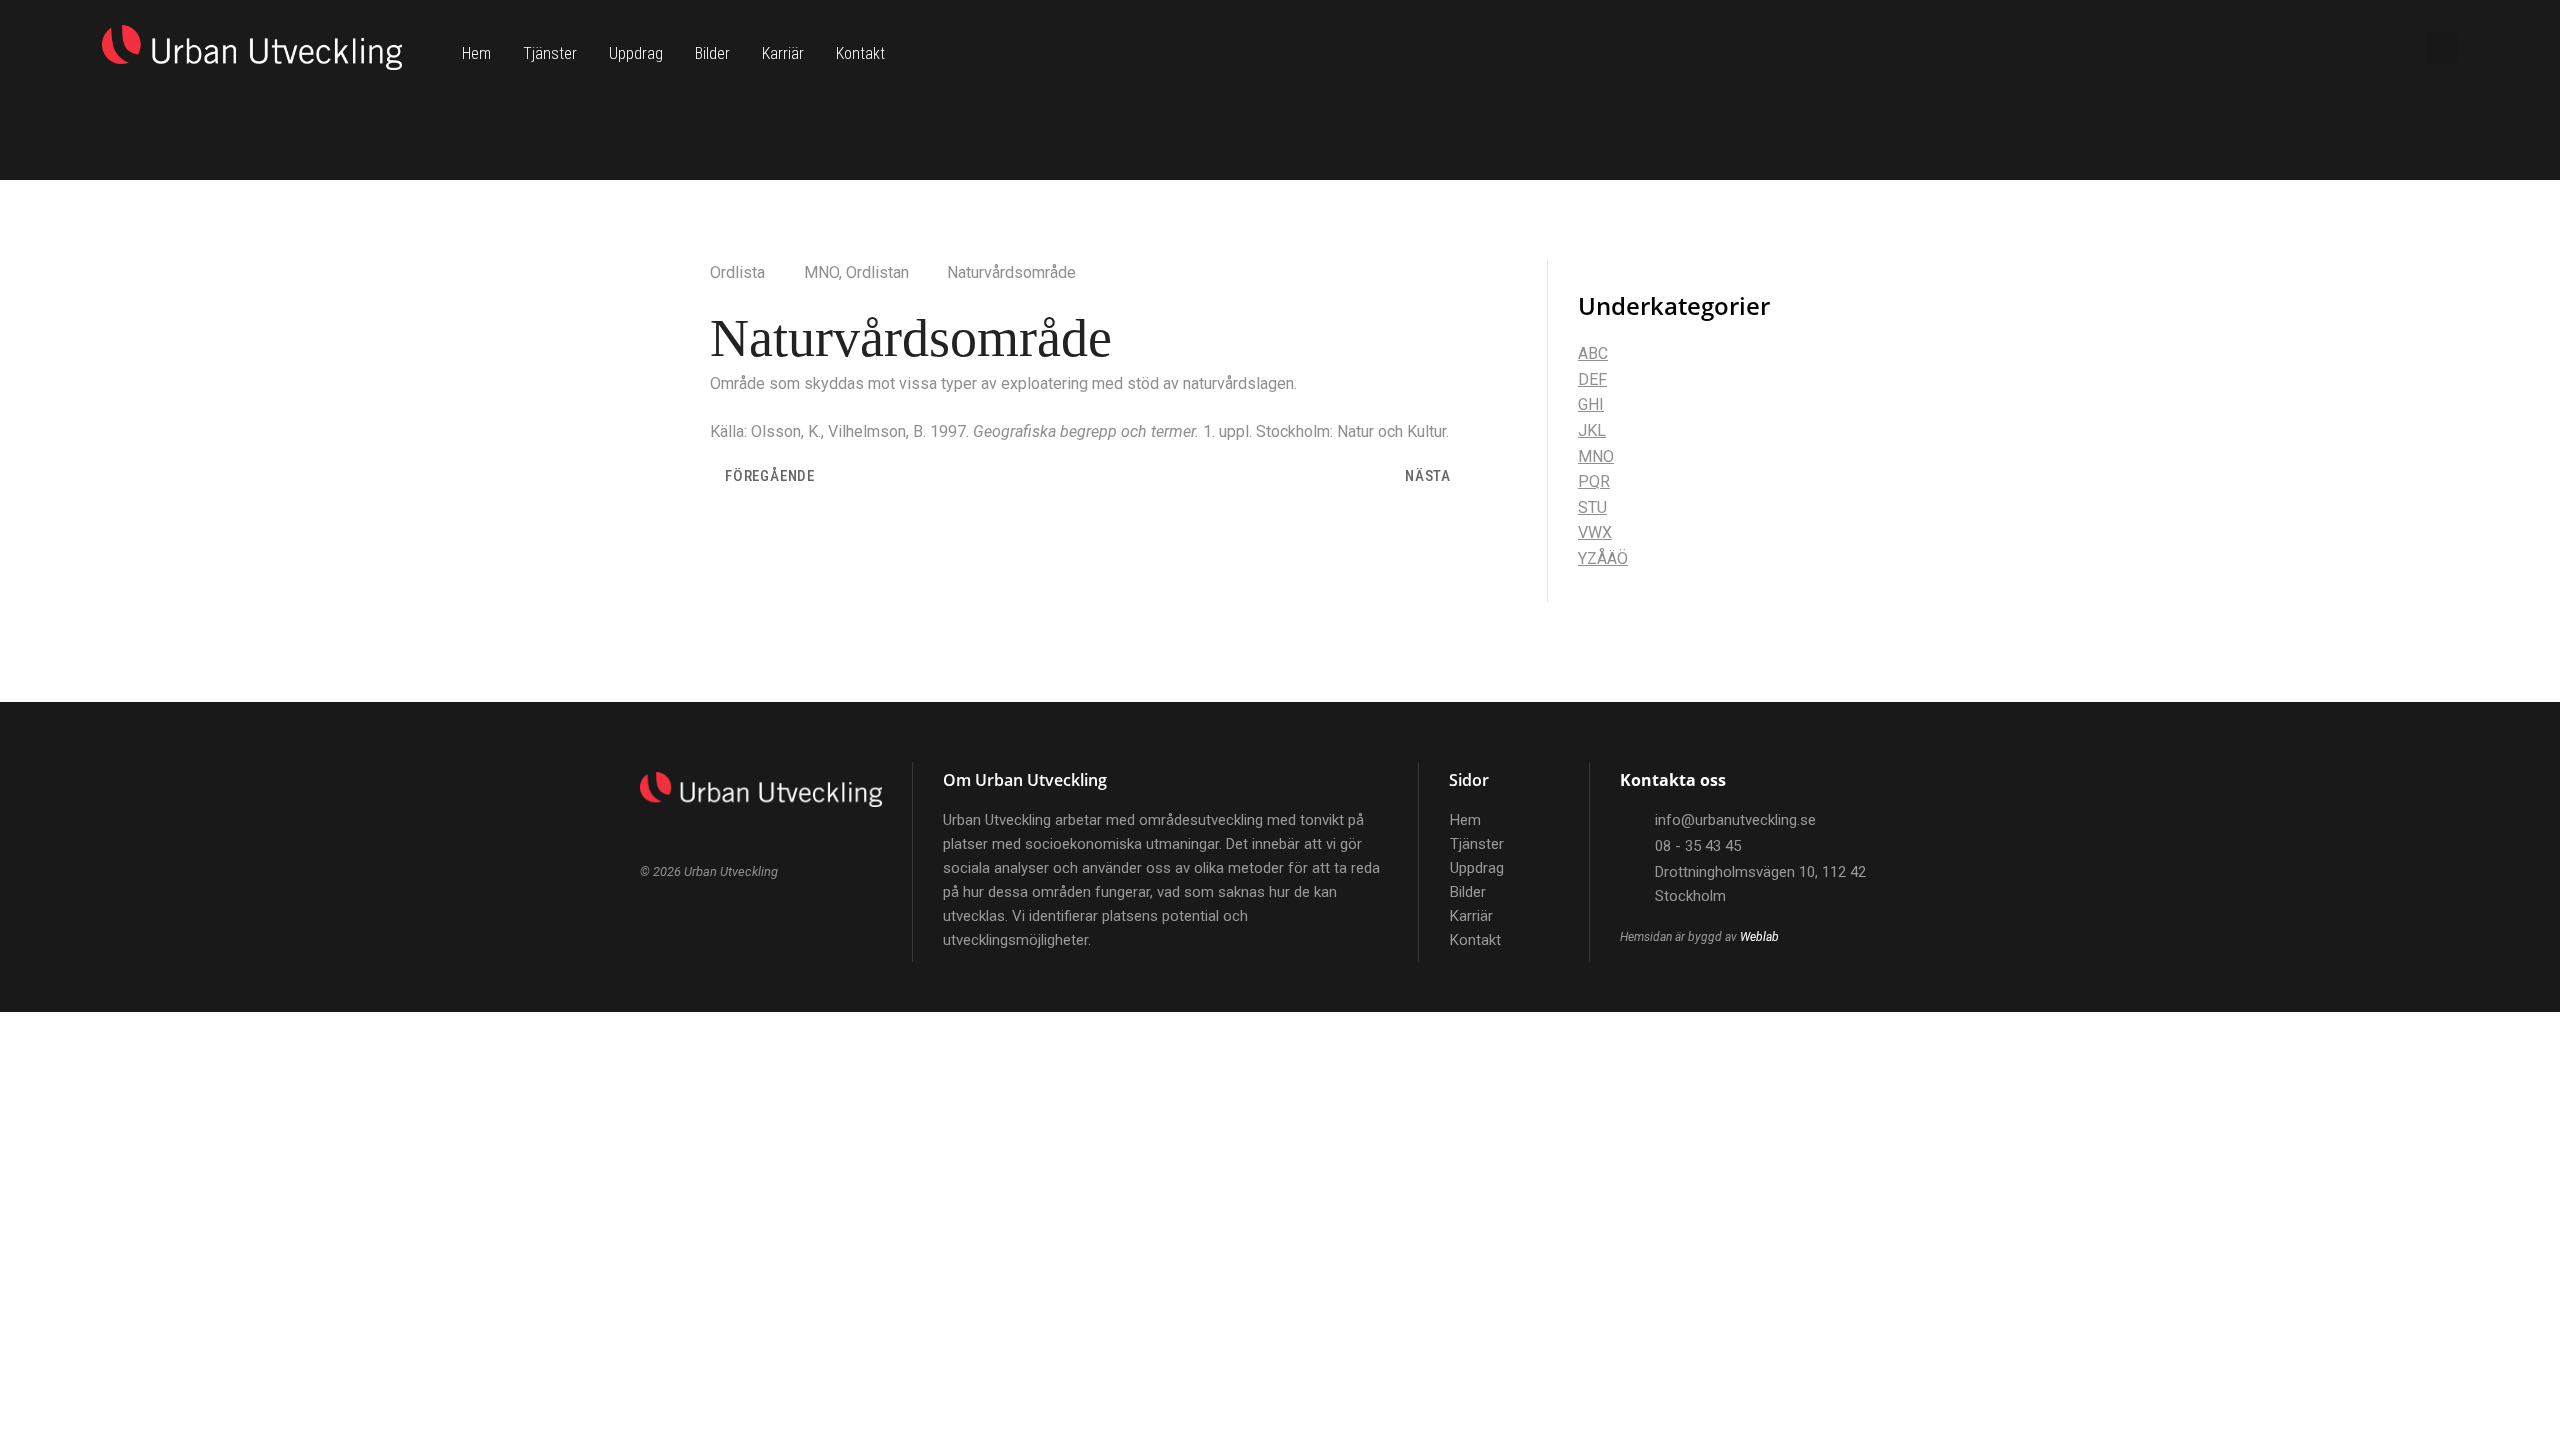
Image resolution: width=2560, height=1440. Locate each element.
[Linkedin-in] (2369, 48)
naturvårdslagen (1238, 383)
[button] (2441, 47)
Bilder (712, 53)
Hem (476, 53)
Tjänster (550, 53)
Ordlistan (877, 272)
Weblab (1759, 937)
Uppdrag (636, 53)
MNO (821, 272)
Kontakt (860, 53)
